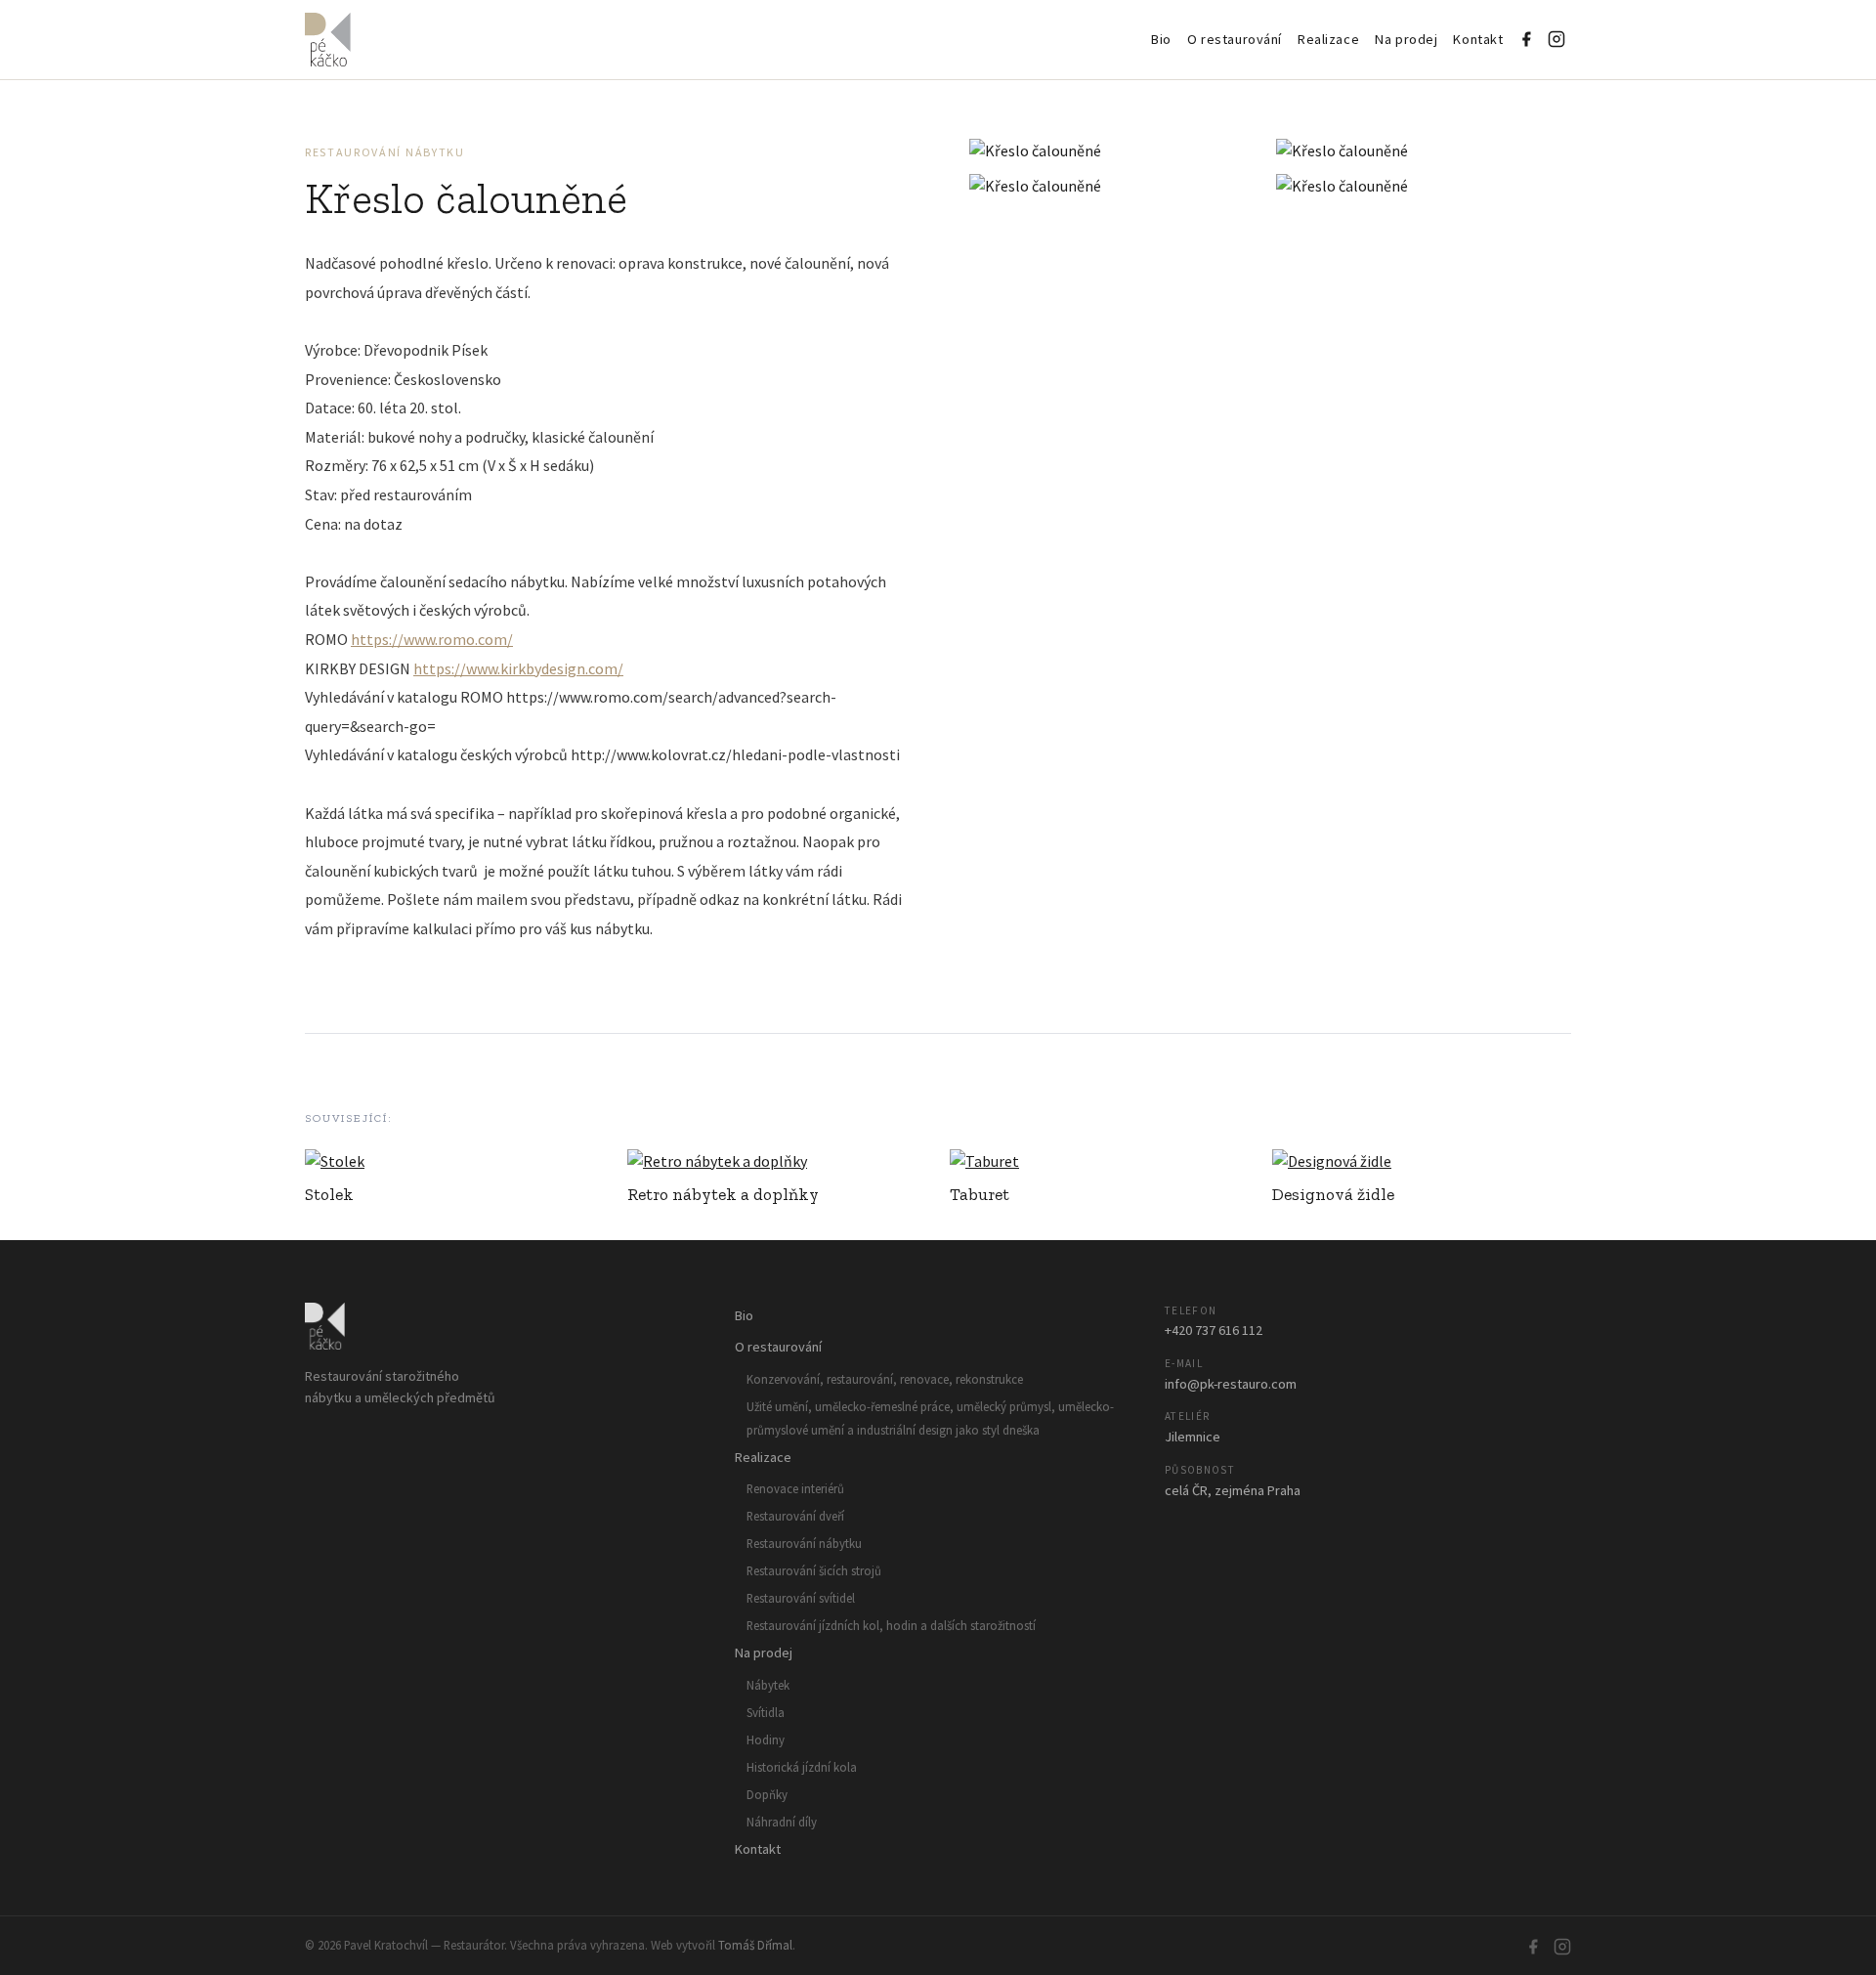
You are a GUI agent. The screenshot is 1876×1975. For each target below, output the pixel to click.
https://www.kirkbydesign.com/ (518, 668)
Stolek (329, 1194)
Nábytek (768, 1685)
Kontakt (1478, 39)
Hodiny (766, 1739)
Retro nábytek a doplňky (723, 1194)
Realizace (1328, 39)
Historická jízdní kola (802, 1767)
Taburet (980, 1194)
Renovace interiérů (795, 1488)
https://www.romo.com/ (432, 639)
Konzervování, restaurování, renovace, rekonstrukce (885, 1379)
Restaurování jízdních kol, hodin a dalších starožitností (891, 1625)
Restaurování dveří (795, 1516)
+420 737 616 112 (1214, 1330)
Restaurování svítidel (801, 1598)
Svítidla (766, 1712)
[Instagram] (1556, 39)
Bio (1161, 39)
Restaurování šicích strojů (814, 1570)
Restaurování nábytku (385, 152)
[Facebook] (1526, 39)
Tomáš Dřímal (755, 1945)
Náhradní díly (782, 1822)
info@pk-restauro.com (1231, 1384)
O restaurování (1235, 39)
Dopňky (767, 1794)
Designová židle (1333, 1194)
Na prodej (1406, 39)
